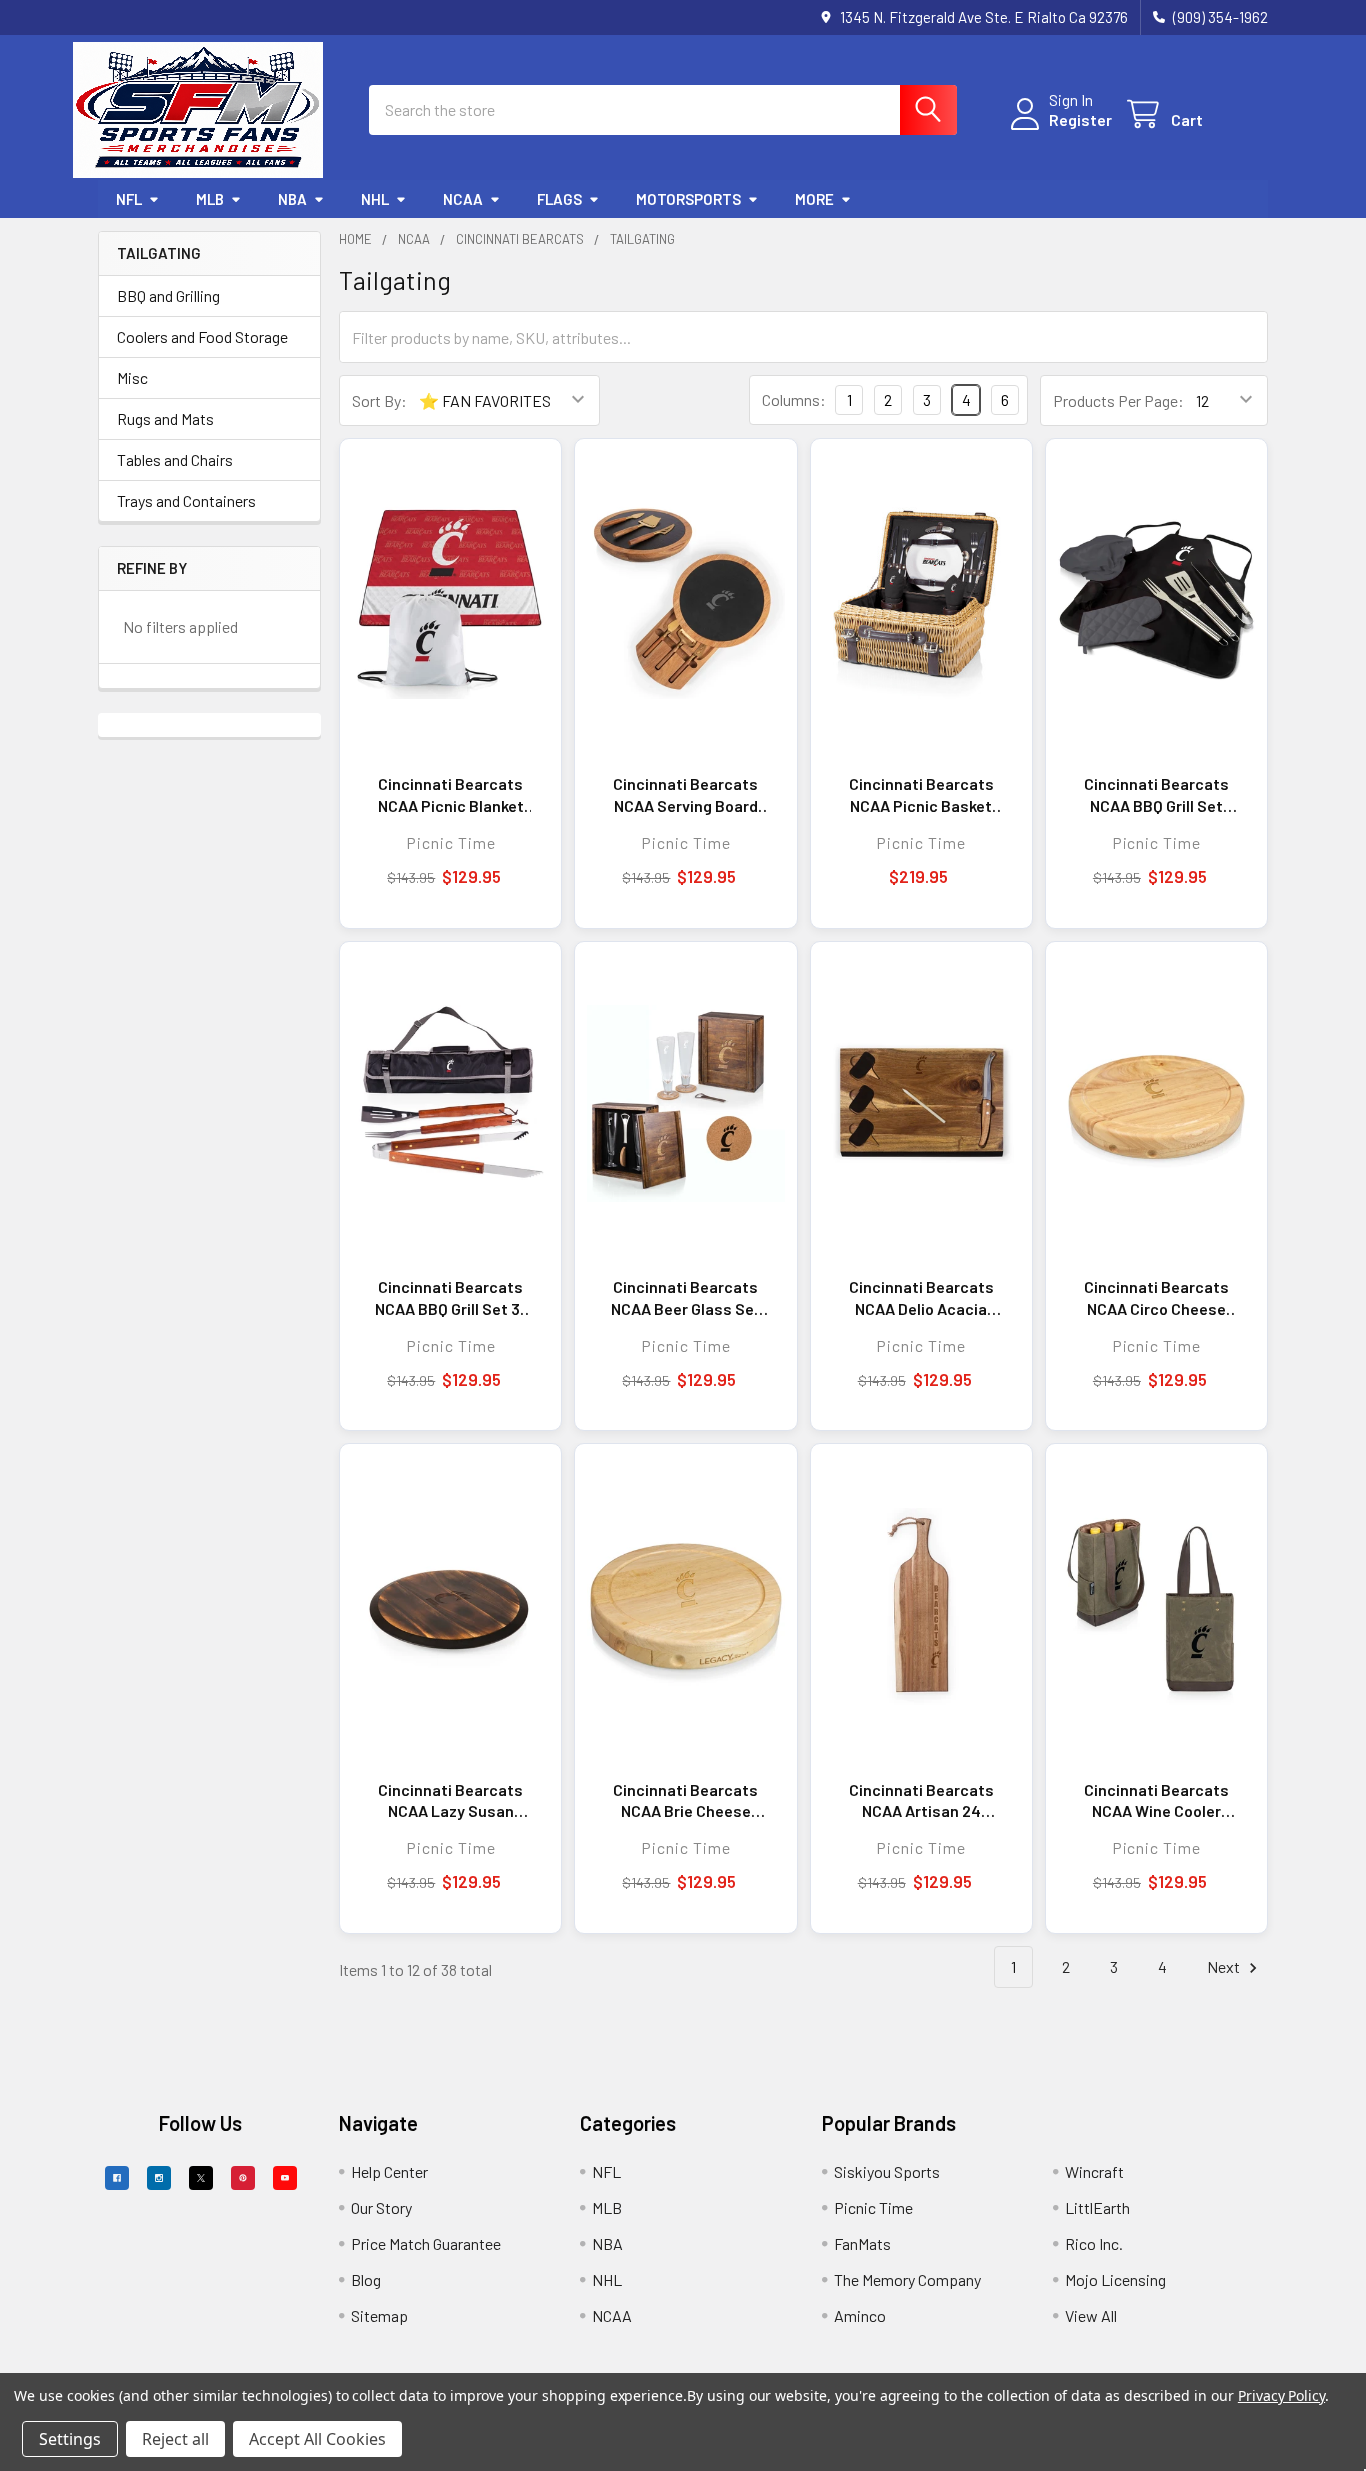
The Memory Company (907, 2279)
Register (1080, 119)
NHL (375, 199)
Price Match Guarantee (426, 2243)
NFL (129, 199)
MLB (210, 199)
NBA (292, 199)
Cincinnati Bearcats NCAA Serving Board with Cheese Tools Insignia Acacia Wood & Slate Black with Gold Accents (685, 795)
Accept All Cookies (317, 2439)
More (814, 199)
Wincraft (1094, 2171)
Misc (132, 377)
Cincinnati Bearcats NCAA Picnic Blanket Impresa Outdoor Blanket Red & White (451, 795)
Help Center (389, 2171)
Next (1225, 1966)
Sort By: (379, 400)
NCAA (463, 199)
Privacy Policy (1281, 2395)
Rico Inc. (1094, 2243)
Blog (366, 2279)
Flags (559, 199)
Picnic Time (873, 2207)
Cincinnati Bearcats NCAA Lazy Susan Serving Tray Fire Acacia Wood (450, 1801)
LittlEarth (1097, 2207)
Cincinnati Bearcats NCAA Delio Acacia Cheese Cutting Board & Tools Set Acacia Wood (921, 1298)
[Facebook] (117, 2178)
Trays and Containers (186, 500)
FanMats (862, 2243)
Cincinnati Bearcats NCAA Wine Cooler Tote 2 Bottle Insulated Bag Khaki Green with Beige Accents (1156, 1801)
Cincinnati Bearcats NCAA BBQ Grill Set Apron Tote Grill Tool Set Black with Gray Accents (1156, 795)
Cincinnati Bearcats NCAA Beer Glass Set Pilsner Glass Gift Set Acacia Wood (685, 1298)
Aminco (860, 2315)
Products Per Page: (1118, 400)
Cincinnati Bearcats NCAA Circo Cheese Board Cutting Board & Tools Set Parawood (1156, 1298)
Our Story (381, 2207)
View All (1091, 2315)
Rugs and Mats (165, 418)
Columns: (794, 399)
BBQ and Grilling (168, 295)
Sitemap (379, 2315)
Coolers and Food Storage (202, 336)
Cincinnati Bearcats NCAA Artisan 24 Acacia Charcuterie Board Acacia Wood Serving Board (921, 1801)
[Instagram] (159, 2178)
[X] (201, 2178)
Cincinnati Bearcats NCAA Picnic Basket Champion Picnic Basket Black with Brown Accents (921, 795)
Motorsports (688, 199)
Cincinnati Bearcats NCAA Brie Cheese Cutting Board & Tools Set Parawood (686, 1801)
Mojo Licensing (1115, 2279)
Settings (70, 2439)
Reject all (175, 2439)
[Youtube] (285, 2178)
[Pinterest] (243, 2178)
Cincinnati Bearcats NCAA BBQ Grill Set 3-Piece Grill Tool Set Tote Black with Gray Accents (451, 1298)
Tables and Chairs (175, 459)
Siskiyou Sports (887, 2171)
